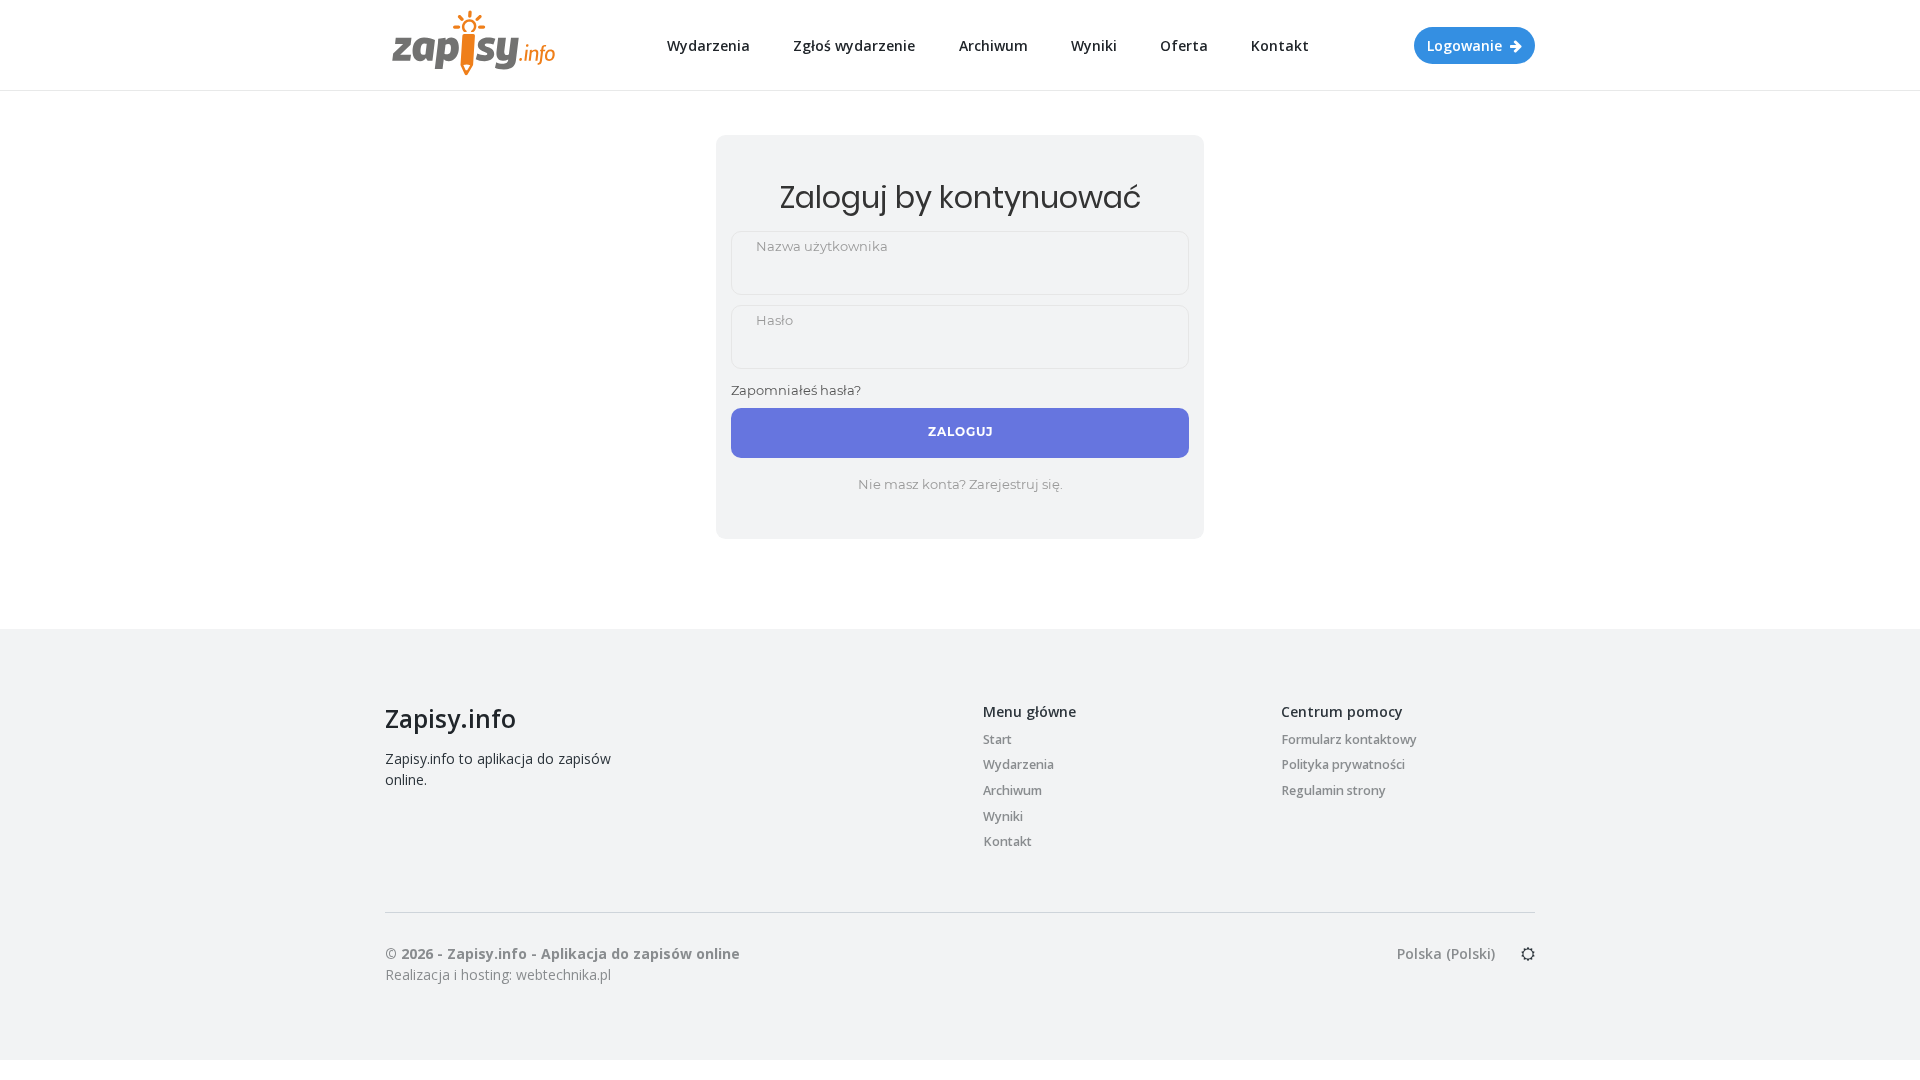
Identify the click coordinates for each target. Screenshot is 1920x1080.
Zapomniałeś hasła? (796, 390)
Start (997, 739)
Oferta (1184, 45)
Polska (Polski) (1446, 953)
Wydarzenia (708, 45)
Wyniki (1094, 45)
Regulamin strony (1333, 790)
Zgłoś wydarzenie (854, 45)
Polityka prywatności (1343, 764)
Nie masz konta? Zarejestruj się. (960, 484)
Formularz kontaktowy (1349, 739)
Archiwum (993, 45)
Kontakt (1280, 45)
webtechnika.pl (563, 974)
